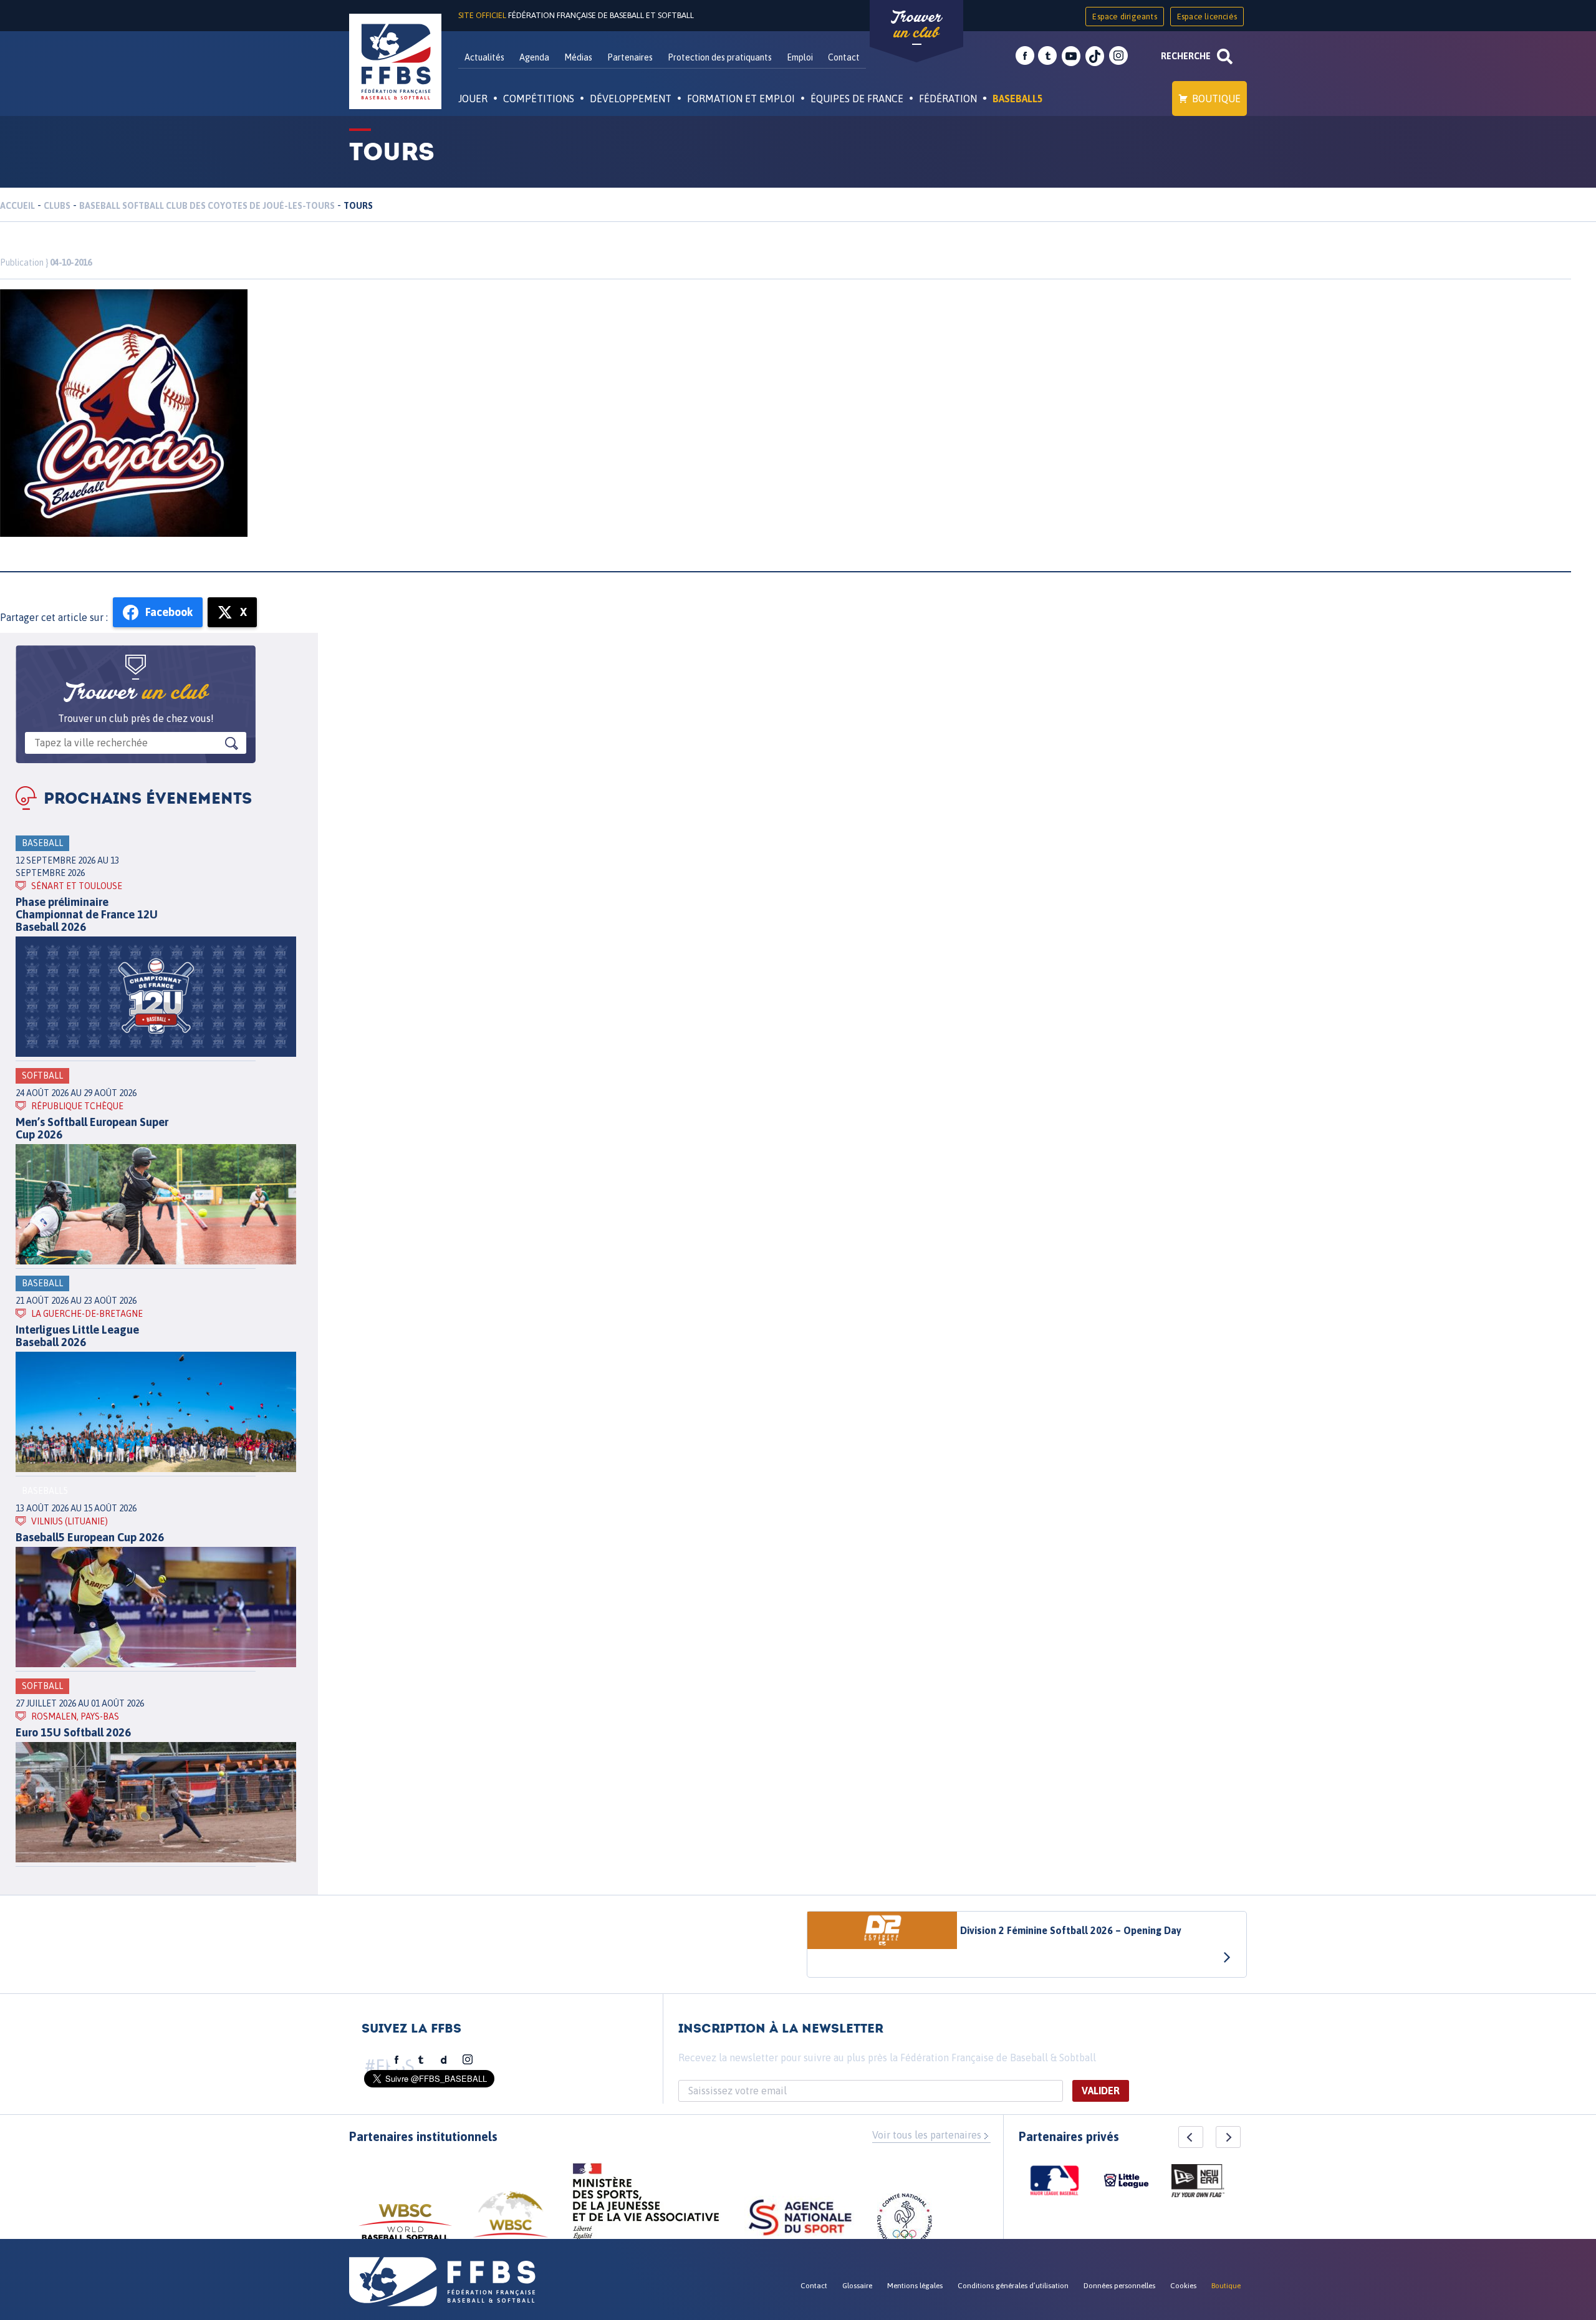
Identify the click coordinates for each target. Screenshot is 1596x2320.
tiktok (1095, 56)
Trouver (916, 25)
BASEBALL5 (1018, 99)
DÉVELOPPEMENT (631, 99)
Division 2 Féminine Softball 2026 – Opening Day (1071, 1930)
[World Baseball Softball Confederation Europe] (511, 2222)
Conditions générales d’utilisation (1013, 2286)
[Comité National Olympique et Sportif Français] (905, 2223)
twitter (1047, 56)
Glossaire (857, 2286)
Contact (844, 57)
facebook (1025, 56)
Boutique (1216, 99)
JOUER (473, 99)
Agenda (534, 57)
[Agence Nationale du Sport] (800, 2219)
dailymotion (444, 2060)
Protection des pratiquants (720, 57)
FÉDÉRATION (948, 99)
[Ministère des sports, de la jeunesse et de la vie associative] (646, 2205)
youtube (1071, 56)
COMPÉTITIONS (539, 99)
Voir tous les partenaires (927, 2135)
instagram (1118, 56)
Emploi (800, 57)
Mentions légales (915, 2286)
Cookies (1183, 2286)
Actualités (484, 57)
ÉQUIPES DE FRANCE (857, 99)
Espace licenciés (1207, 17)
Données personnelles (1119, 2286)
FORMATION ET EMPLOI (741, 99)
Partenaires (630, 57)
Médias (578, 57)
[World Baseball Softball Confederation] (405, 2228)
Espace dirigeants (1124, 17)
